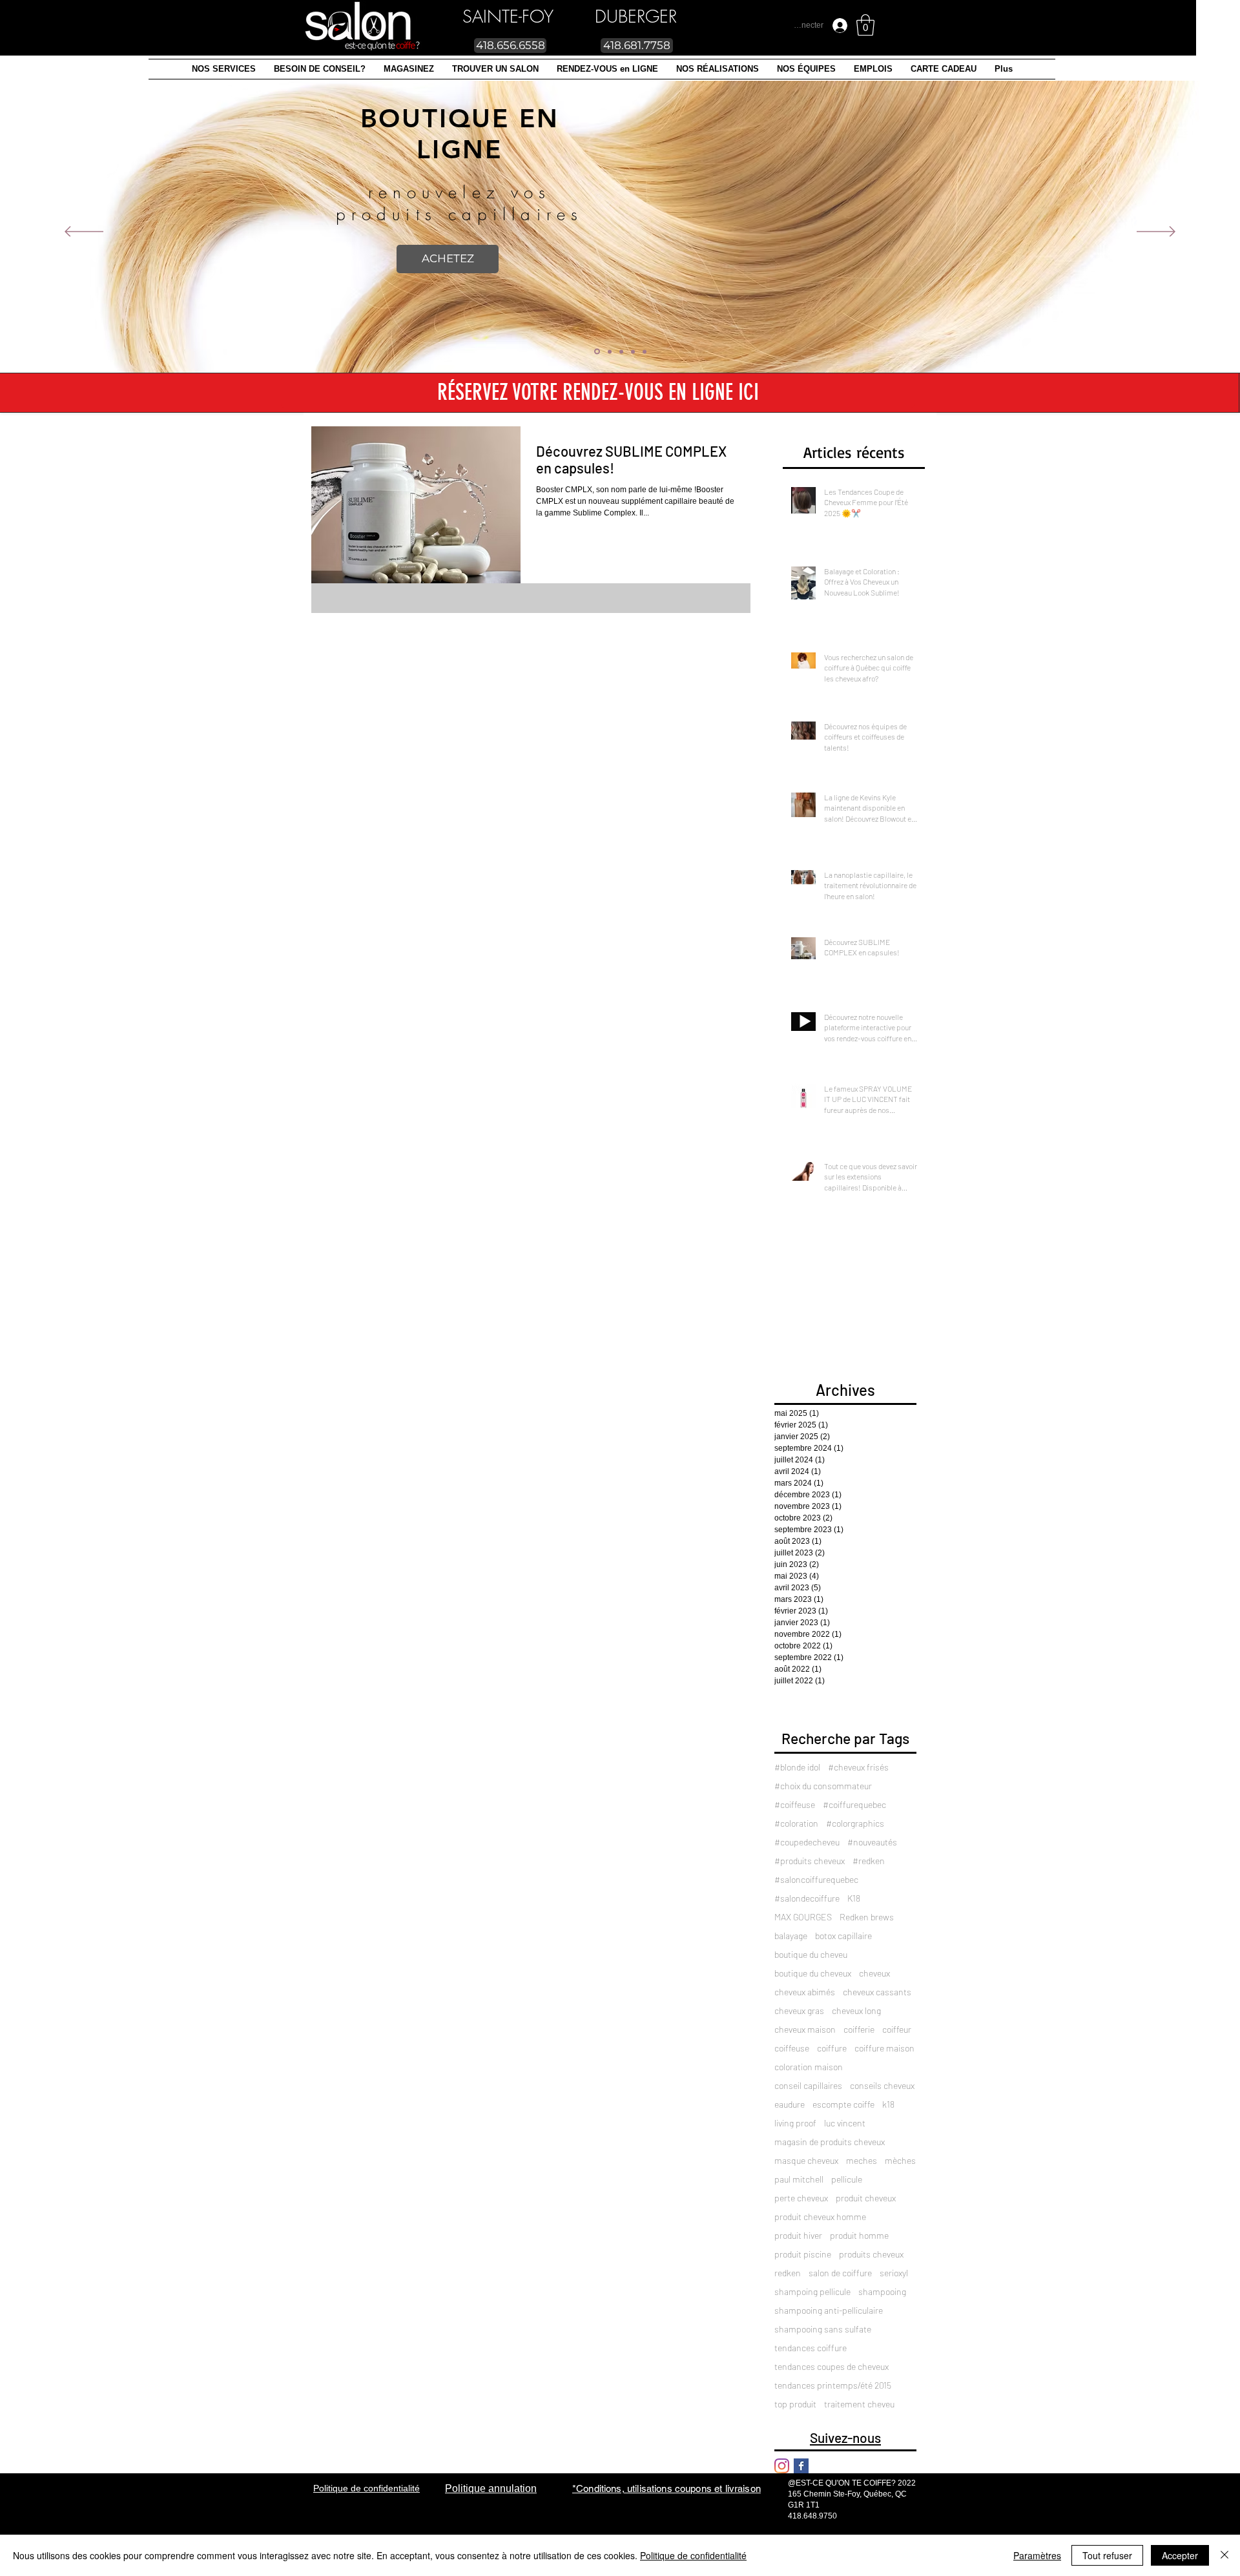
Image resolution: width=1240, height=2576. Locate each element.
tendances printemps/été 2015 (833, 2385)
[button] (224, 69)
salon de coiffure (840, 2273)
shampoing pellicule (812, 2291)
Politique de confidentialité (693, 2555)
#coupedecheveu (807, 1842)
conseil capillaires (808, 2085)
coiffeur (897, 2029)
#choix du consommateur (823, 1786)
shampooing (882, 2291)
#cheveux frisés (858, 1767)
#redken (869, 1861)
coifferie (859, 2029)
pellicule (847, 2179)
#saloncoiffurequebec (816, 1879)
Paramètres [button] (1037, 2555)
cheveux (874, 1973)
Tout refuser (1107, 2555)
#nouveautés (872, 1842)
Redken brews (867, 1917)
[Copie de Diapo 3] (633, 351)
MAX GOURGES (803, 1917)
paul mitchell (799, 2179)
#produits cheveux (810, 1861)
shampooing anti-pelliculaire (829, 2310)
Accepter (1180, 2555)
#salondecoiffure (807, 1898)
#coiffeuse (795, 1804)
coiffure (832, 2048)
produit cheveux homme (820, 2217)
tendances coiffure (811, 2348)
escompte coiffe (843, 2104)
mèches (900, 2160)
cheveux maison (805, 2029)
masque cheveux (806, 2160)
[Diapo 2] (596, 351)
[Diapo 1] (609, 352)
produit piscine (803, 2254)
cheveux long (856, 2010)
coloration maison (809, 2067)
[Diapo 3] (621, 351)
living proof (795, 2123)
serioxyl (894, 2273)
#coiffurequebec (854, 1804)
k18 (888, 2104)
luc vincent (845, 2123)
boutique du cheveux (813, 1973)
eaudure (790, 2104)
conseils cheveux (882, 2085)
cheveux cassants (877, 1992)
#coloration (796, 1823)
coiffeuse (792, 2048)
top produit (795, 2404)
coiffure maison (884, 2048)
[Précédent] (84, 233)
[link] (865, 25)
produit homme (859, 2235)
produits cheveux (871, 2254)
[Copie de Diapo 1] (645, 351)
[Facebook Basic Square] (801, 2466)
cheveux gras (799, 2010)
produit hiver (798, 2235)
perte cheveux (801, 2198)
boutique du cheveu (811, 1954)
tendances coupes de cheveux (832, 2366)
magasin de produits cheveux (830, 2142)
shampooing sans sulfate (823, 2329)
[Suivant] (1156, 233)
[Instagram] (782, 2466)
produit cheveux (866, 2198)
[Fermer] (1224, 2555)
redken (788, 2273)
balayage (791, 1936)
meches (862, 2160)
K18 (854, 1898)
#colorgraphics (855, 1823)
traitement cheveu (859, 2404)
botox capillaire (843, 1936)
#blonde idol (797, 1767)
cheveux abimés (805, 1992)
